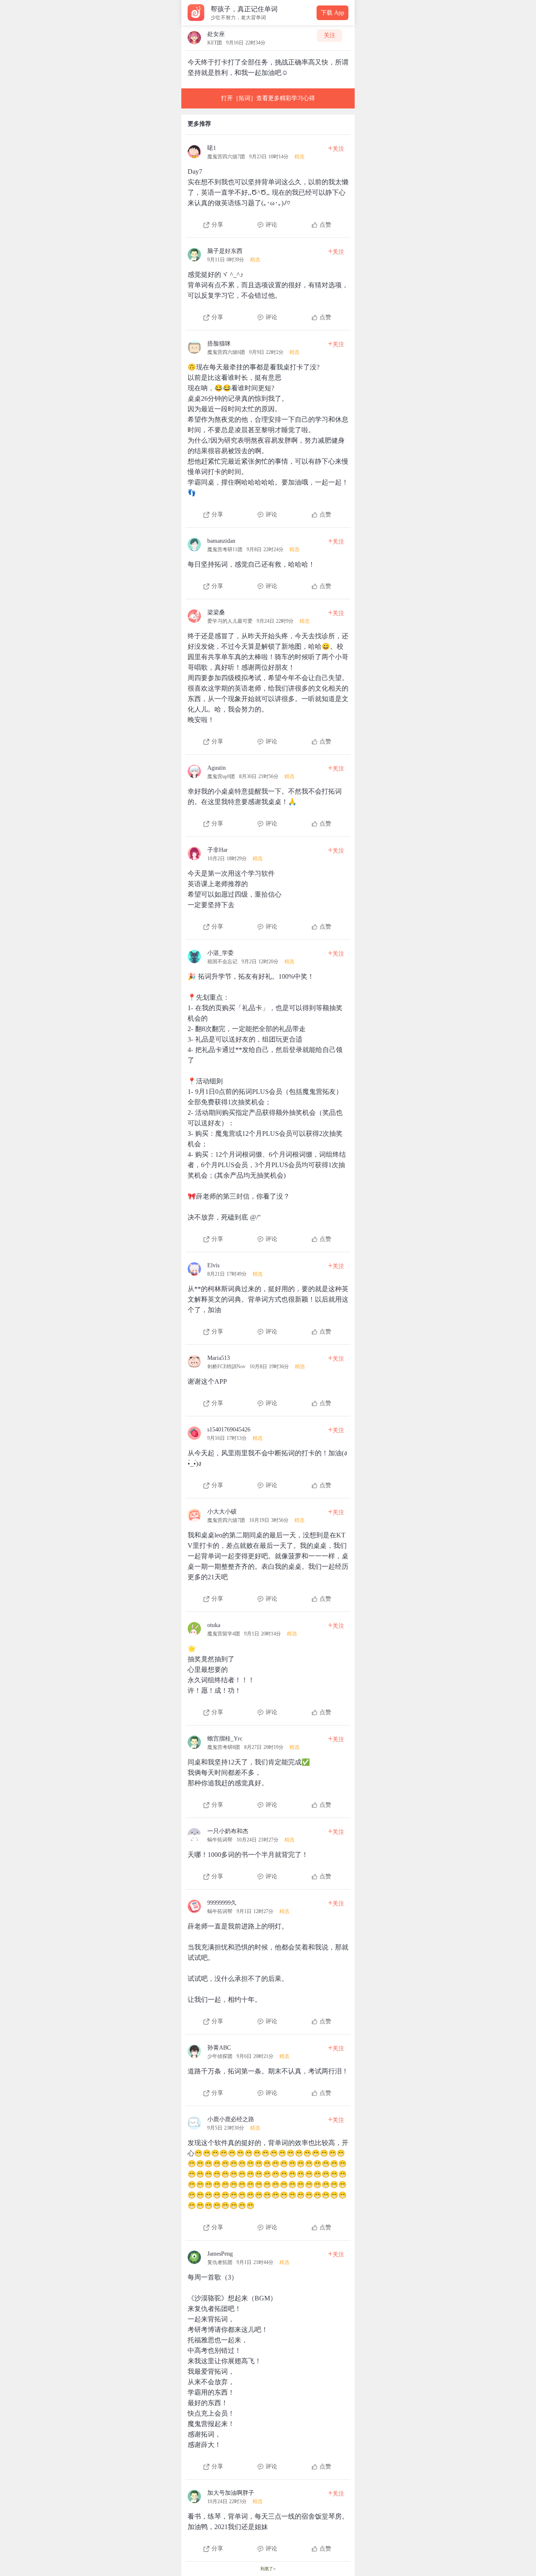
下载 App (332, 13)
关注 (330, 35)
